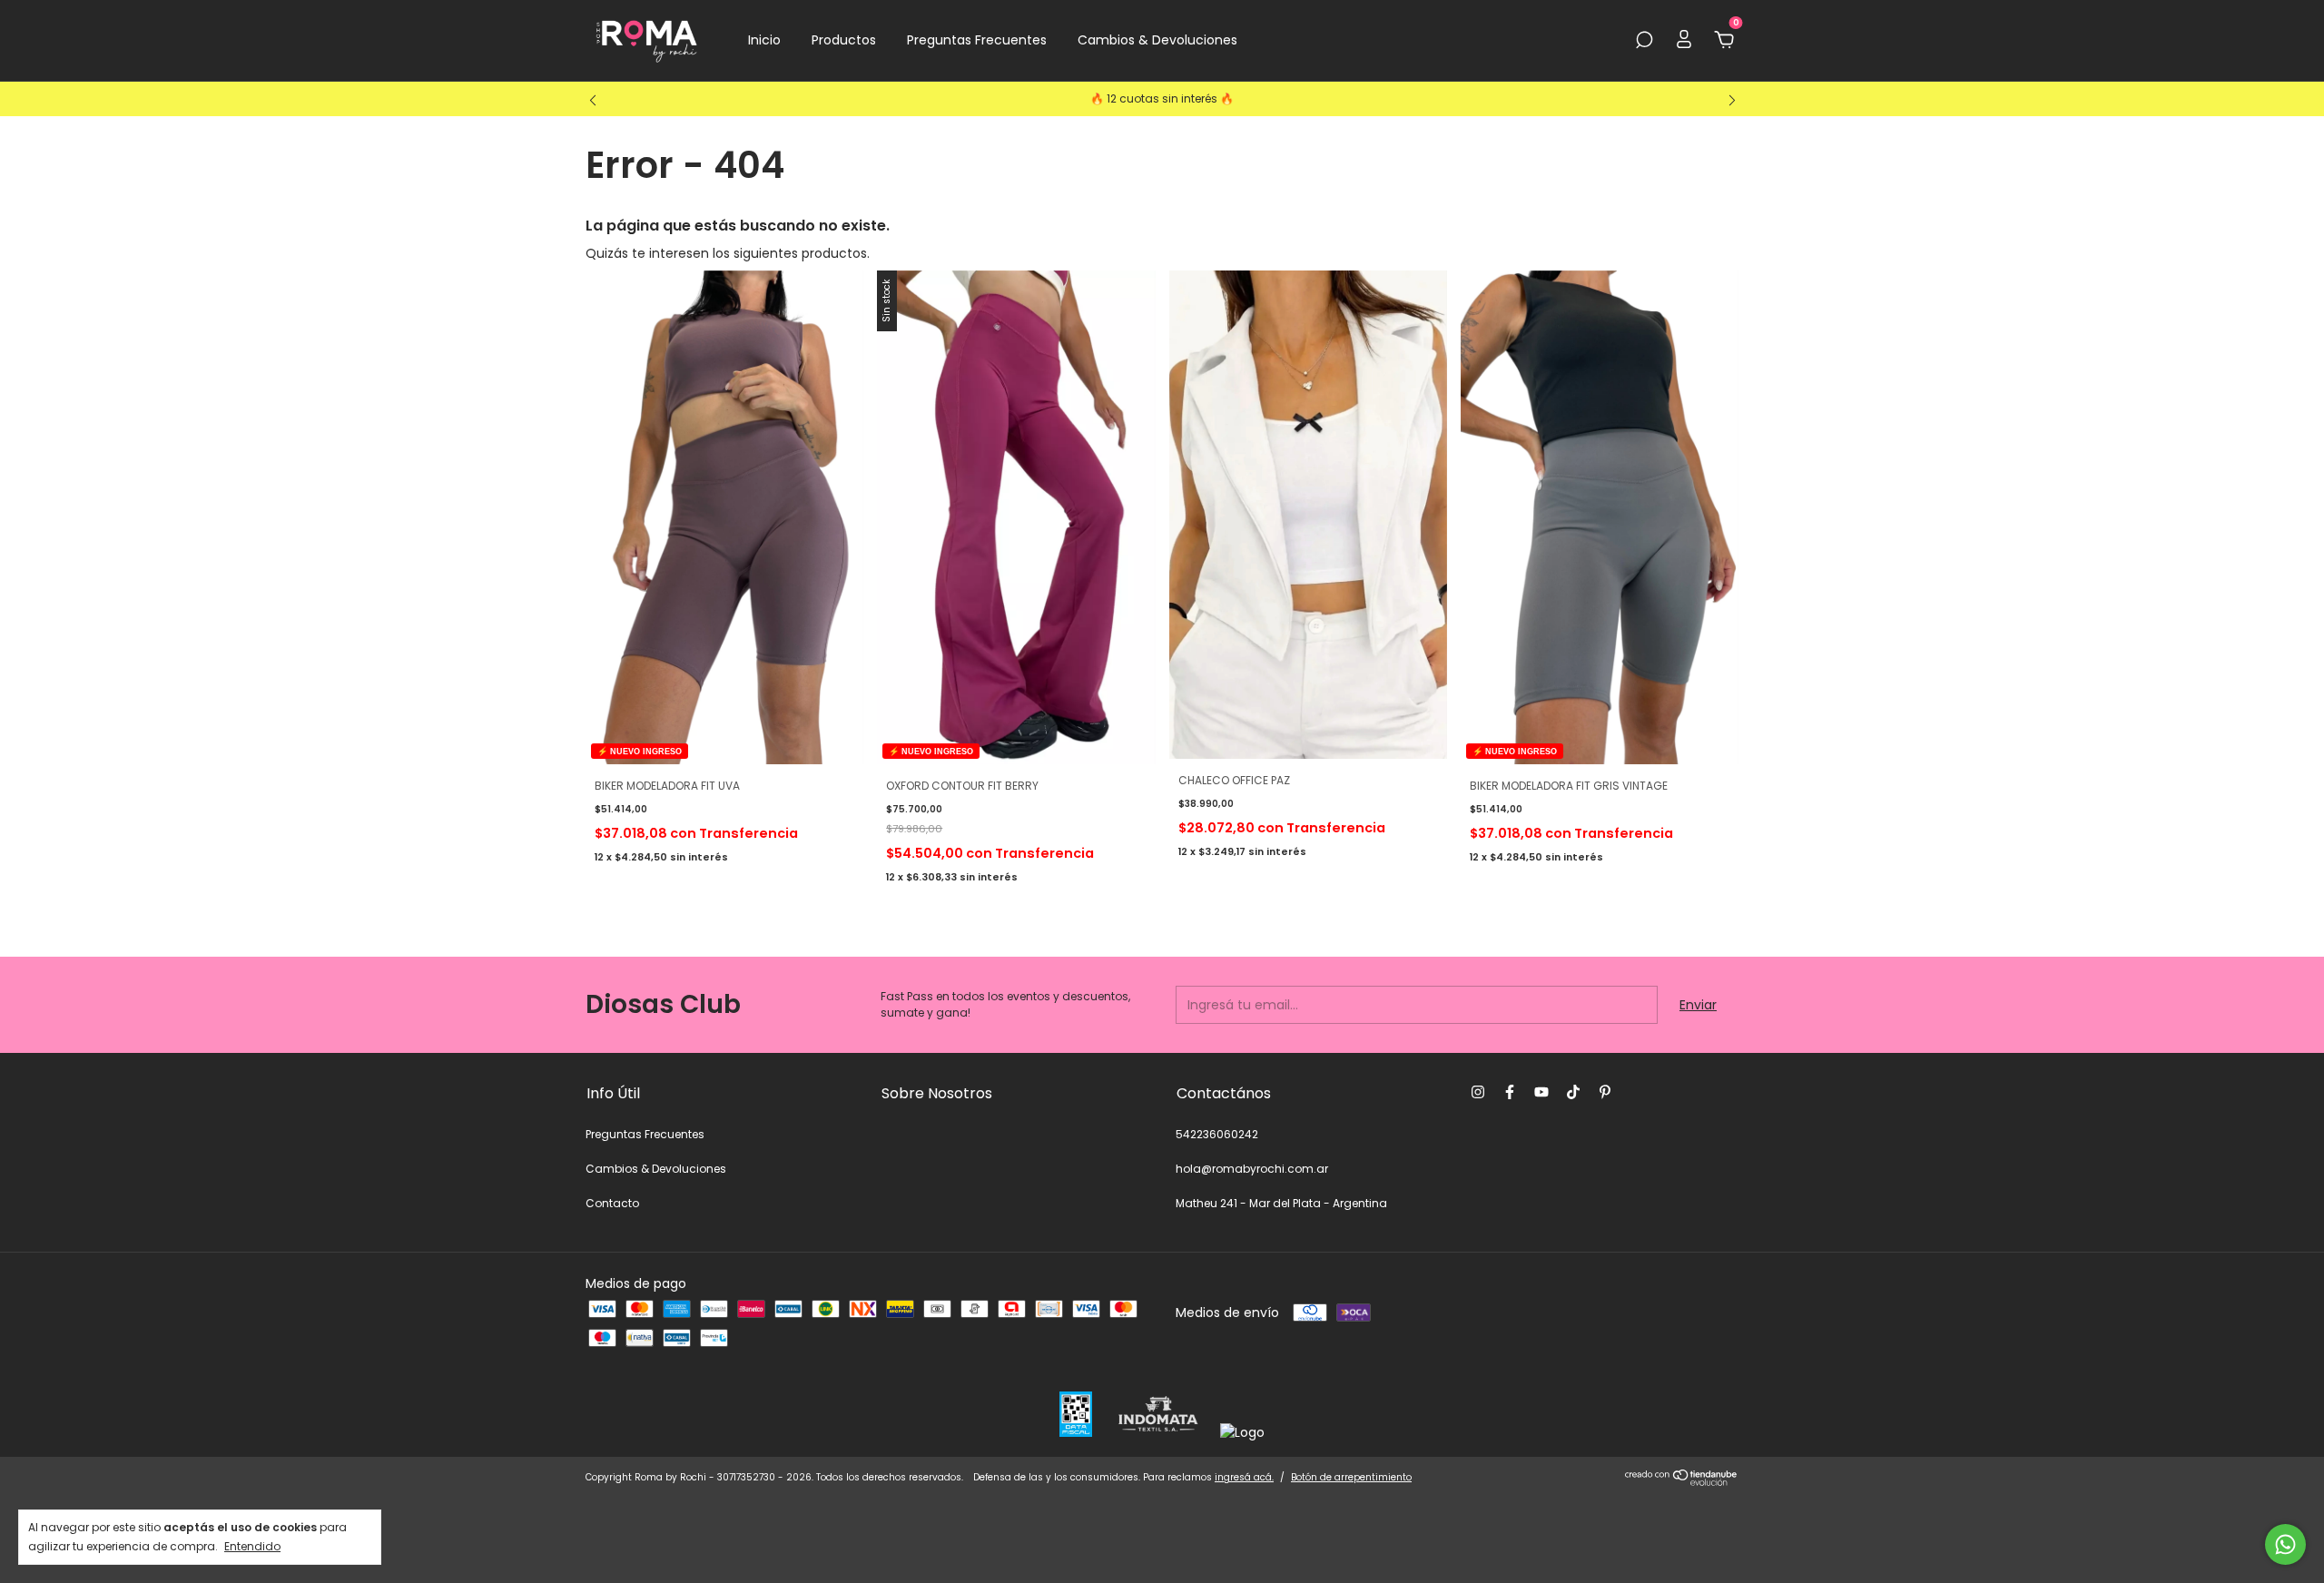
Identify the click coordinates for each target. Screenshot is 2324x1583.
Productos (844, 40)
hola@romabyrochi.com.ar (1252, 1169)
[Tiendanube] (1682, 1481)
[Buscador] (1644, 41)
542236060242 (1217, 1134)
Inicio (764, 40)
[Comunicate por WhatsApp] (2285, 1544)
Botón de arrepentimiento (1351, 1477)
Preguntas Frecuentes (977, 40)
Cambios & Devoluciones (1157, 40)
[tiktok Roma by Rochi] (1573, 1092)
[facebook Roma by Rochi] (1510, 1092)
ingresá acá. (1244, 1477)
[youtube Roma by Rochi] (1541, 1092)
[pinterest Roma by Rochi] (1605, 1092)
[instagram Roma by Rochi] (1478, 1092)
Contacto (612, 1203)
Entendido (252, 1546)
